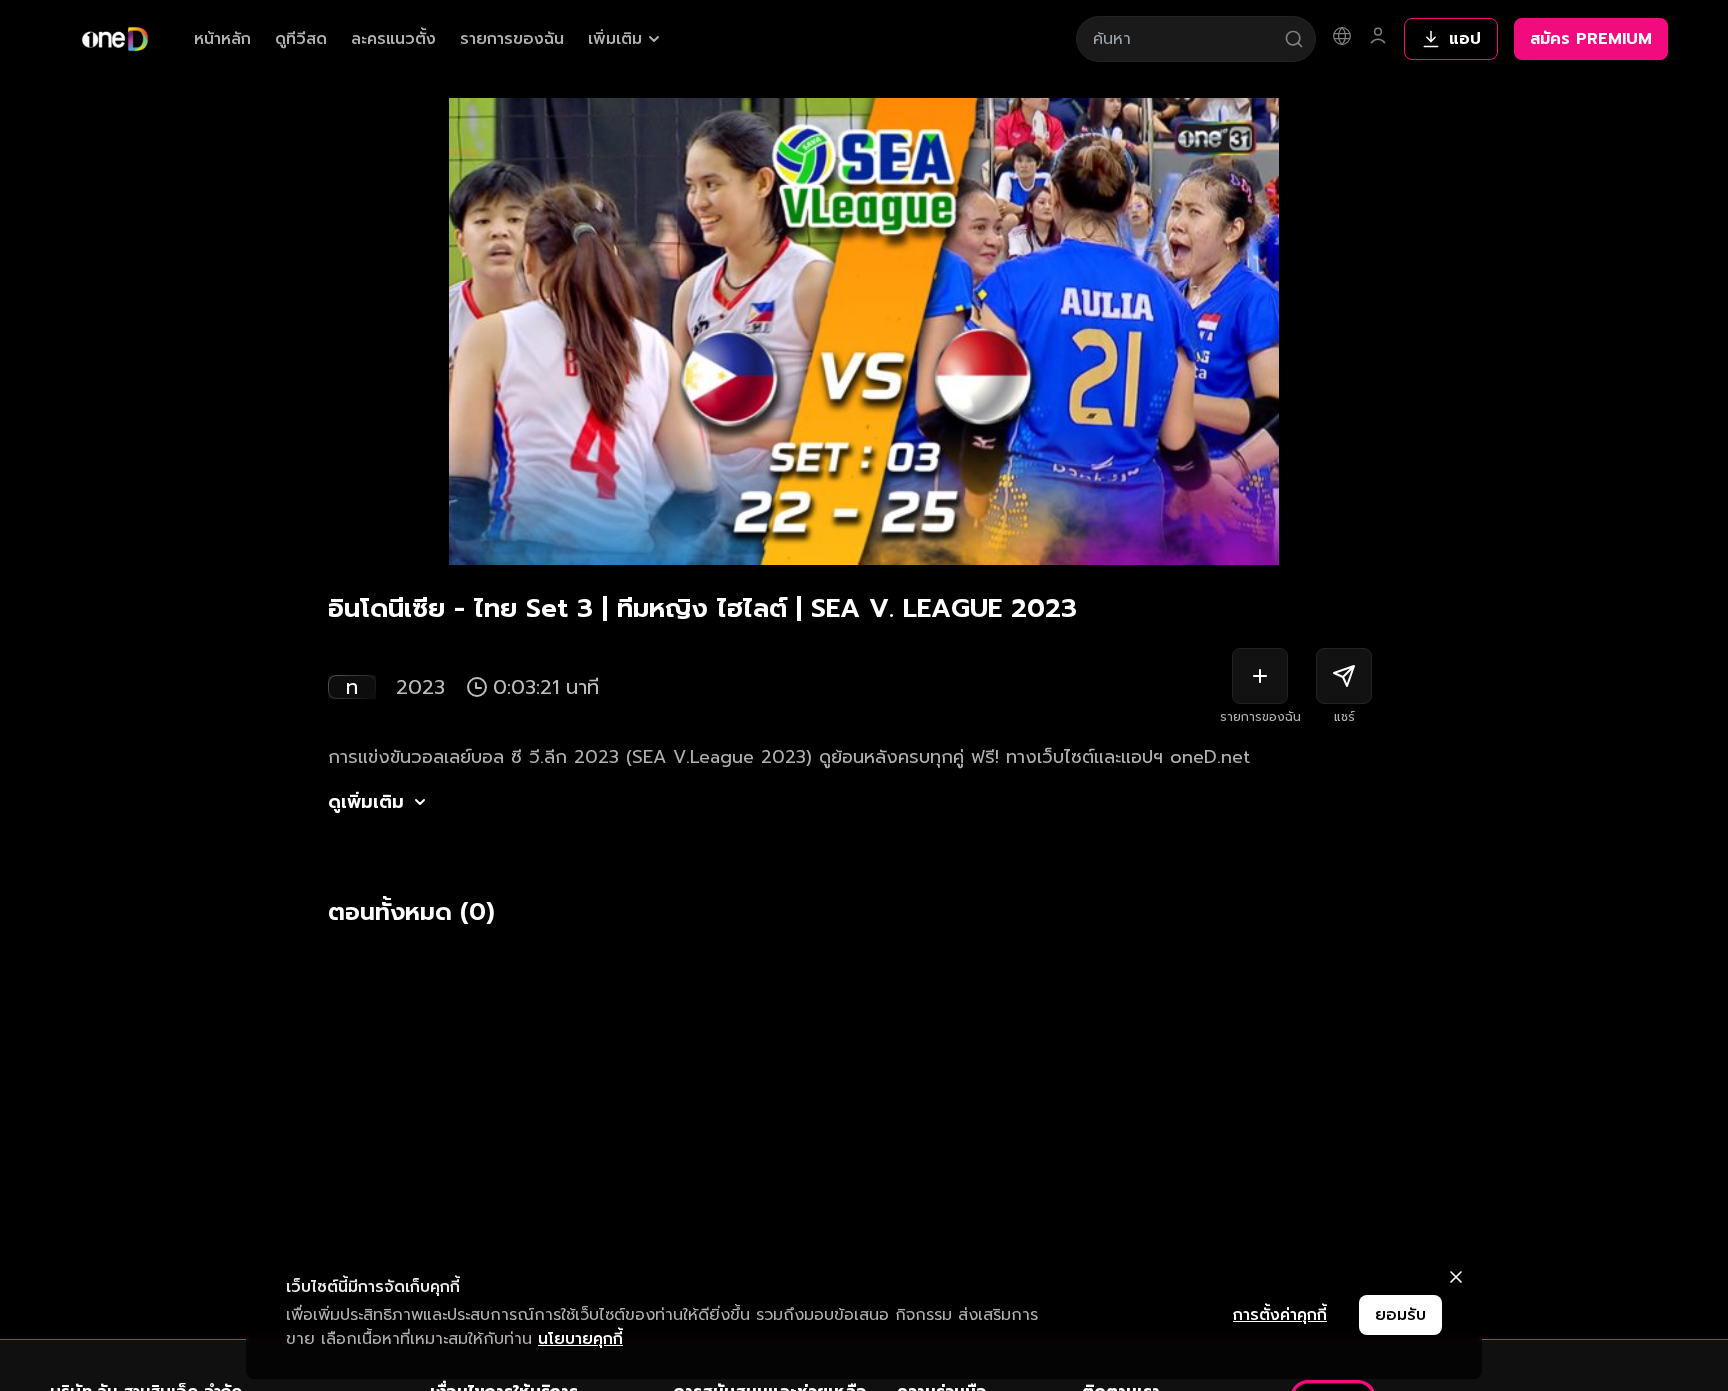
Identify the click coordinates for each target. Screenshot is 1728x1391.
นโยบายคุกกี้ (580, 1339)
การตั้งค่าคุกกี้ (1280, 1315)
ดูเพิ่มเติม (366, 802)
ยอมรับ (1400, 1315)
